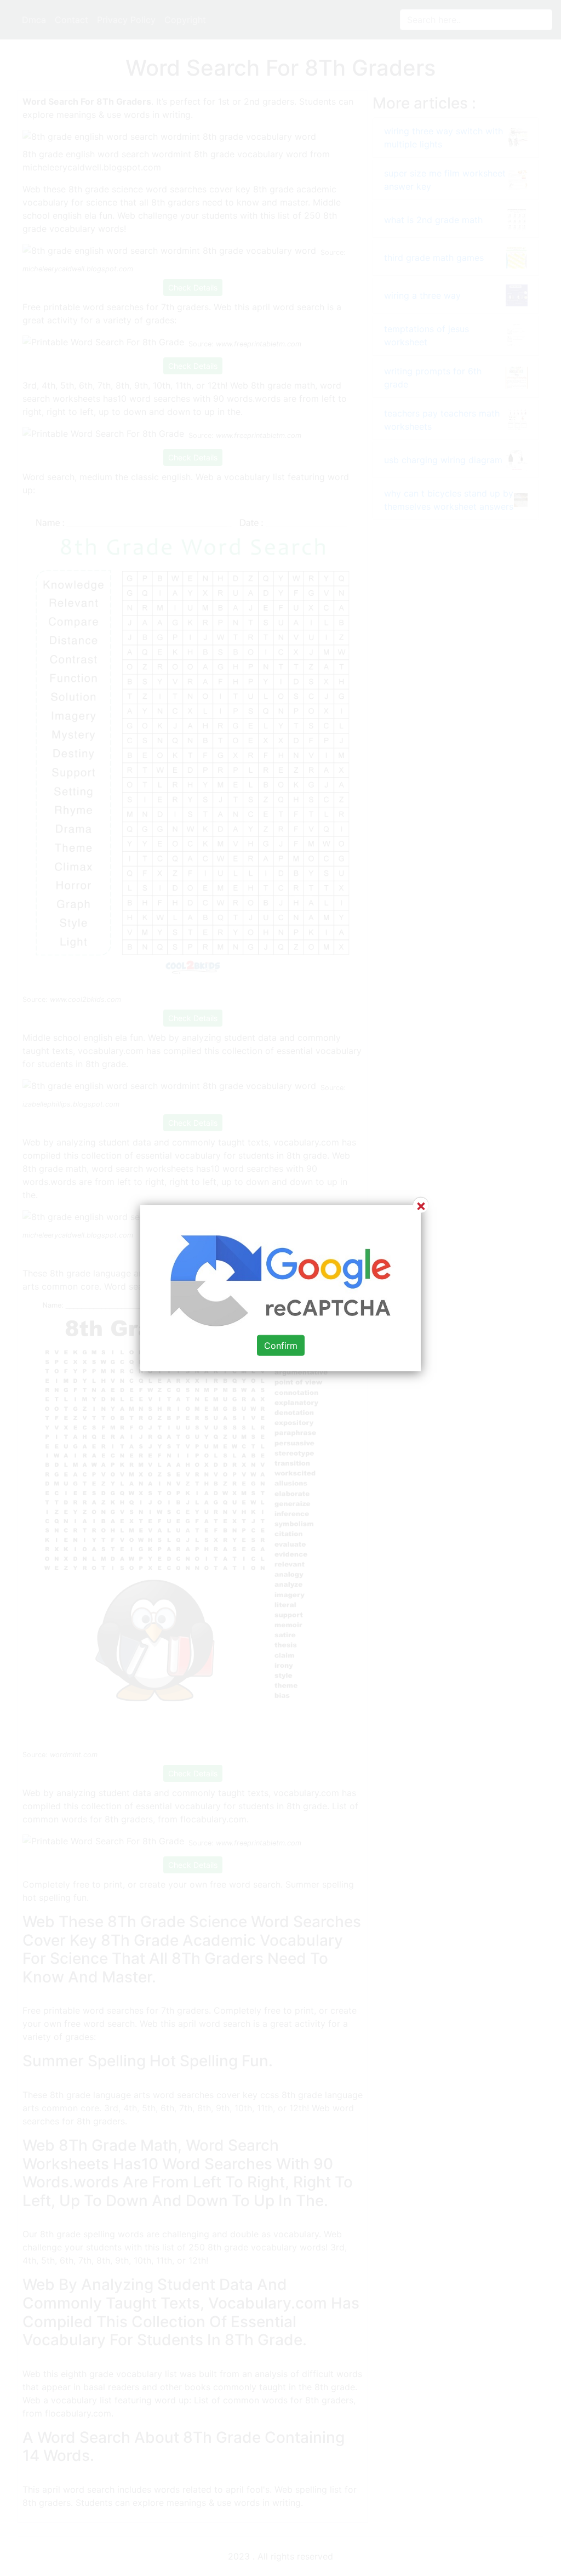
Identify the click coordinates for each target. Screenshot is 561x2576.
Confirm (281, 1345)
